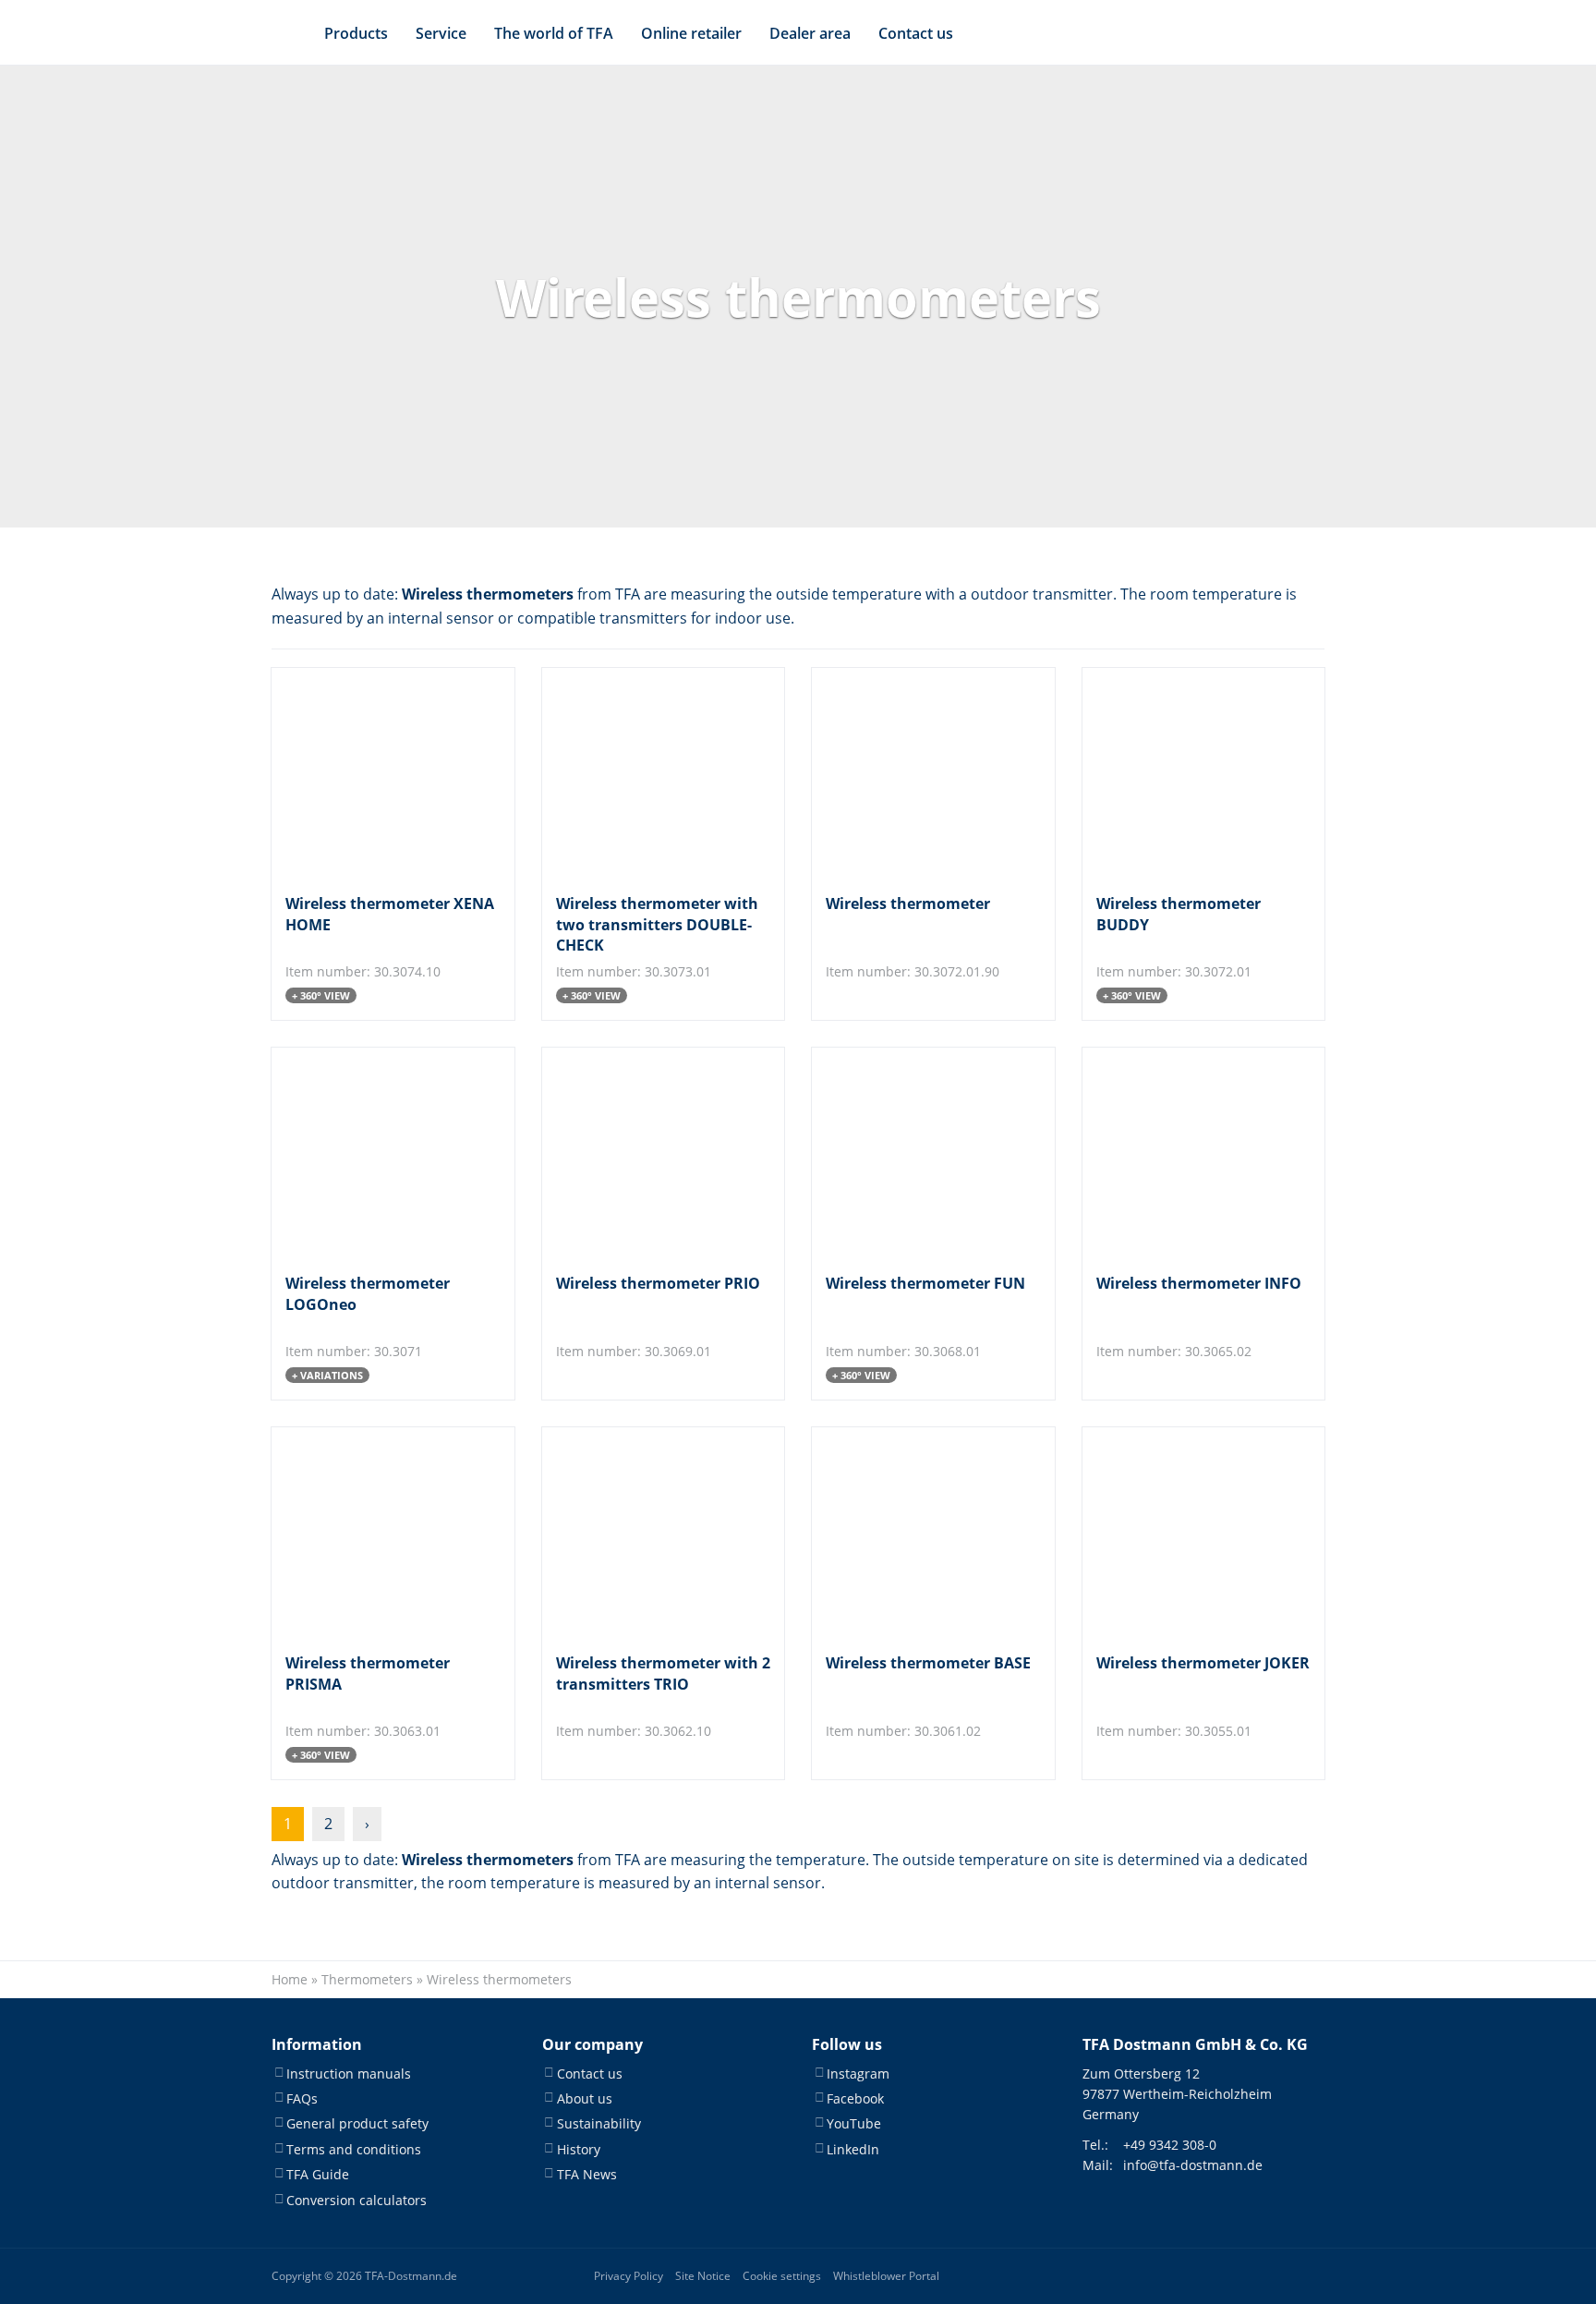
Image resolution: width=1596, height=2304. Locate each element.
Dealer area (810, 33)
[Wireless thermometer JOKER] (1188, 1533)
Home (290, 1979)
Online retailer (691, 33)
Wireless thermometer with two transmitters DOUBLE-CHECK (657, 924)
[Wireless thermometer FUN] (918, 1153)
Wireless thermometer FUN (925, 1283)
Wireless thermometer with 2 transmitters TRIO (663, 1673)
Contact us (916, 33)
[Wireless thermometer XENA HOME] (377, 774)
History (579, 2149)
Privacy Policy (629, 2276)
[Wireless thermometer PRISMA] (377, 1533)
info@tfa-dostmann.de (1193, 2165)
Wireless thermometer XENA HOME (390, 914)
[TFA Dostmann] (1252, 33)
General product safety (357, 2123)
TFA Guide (318, 2174)
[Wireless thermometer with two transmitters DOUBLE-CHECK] (648, 774)
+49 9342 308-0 (1170, 2145)
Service (441, 33)
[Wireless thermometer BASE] (918, 1533)
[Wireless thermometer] (918, 774)
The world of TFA (554, 33)
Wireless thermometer (908, 903)
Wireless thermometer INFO (1199, 1283)
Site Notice (703, 2276)
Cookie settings (782, 2276)
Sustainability (599, 2123)
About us (585, 2098)
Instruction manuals (349, 2074)
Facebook (855, 2098)
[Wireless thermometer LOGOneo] (377, 1153)
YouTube (854, 2123)
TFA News (587, 2174)
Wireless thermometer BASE (928, 1663)
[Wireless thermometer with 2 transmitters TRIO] (648, 1533)
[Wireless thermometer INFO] (1188, 1153)
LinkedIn (853, 2149)
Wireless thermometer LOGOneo (368, 1293)
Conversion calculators (357, 2200)
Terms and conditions (354, 2149)
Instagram (858, 2074)
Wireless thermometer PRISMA (368, 1673)
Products (356, 33)
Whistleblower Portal (886, 2276)
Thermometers (367, 1979)
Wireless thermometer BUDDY (1179, 914)
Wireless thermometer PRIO (658, 1283)
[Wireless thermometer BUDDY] (1188, 774)
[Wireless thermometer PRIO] (648, 1153)
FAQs (302, 2098)
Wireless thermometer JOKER (1203, 1663)
